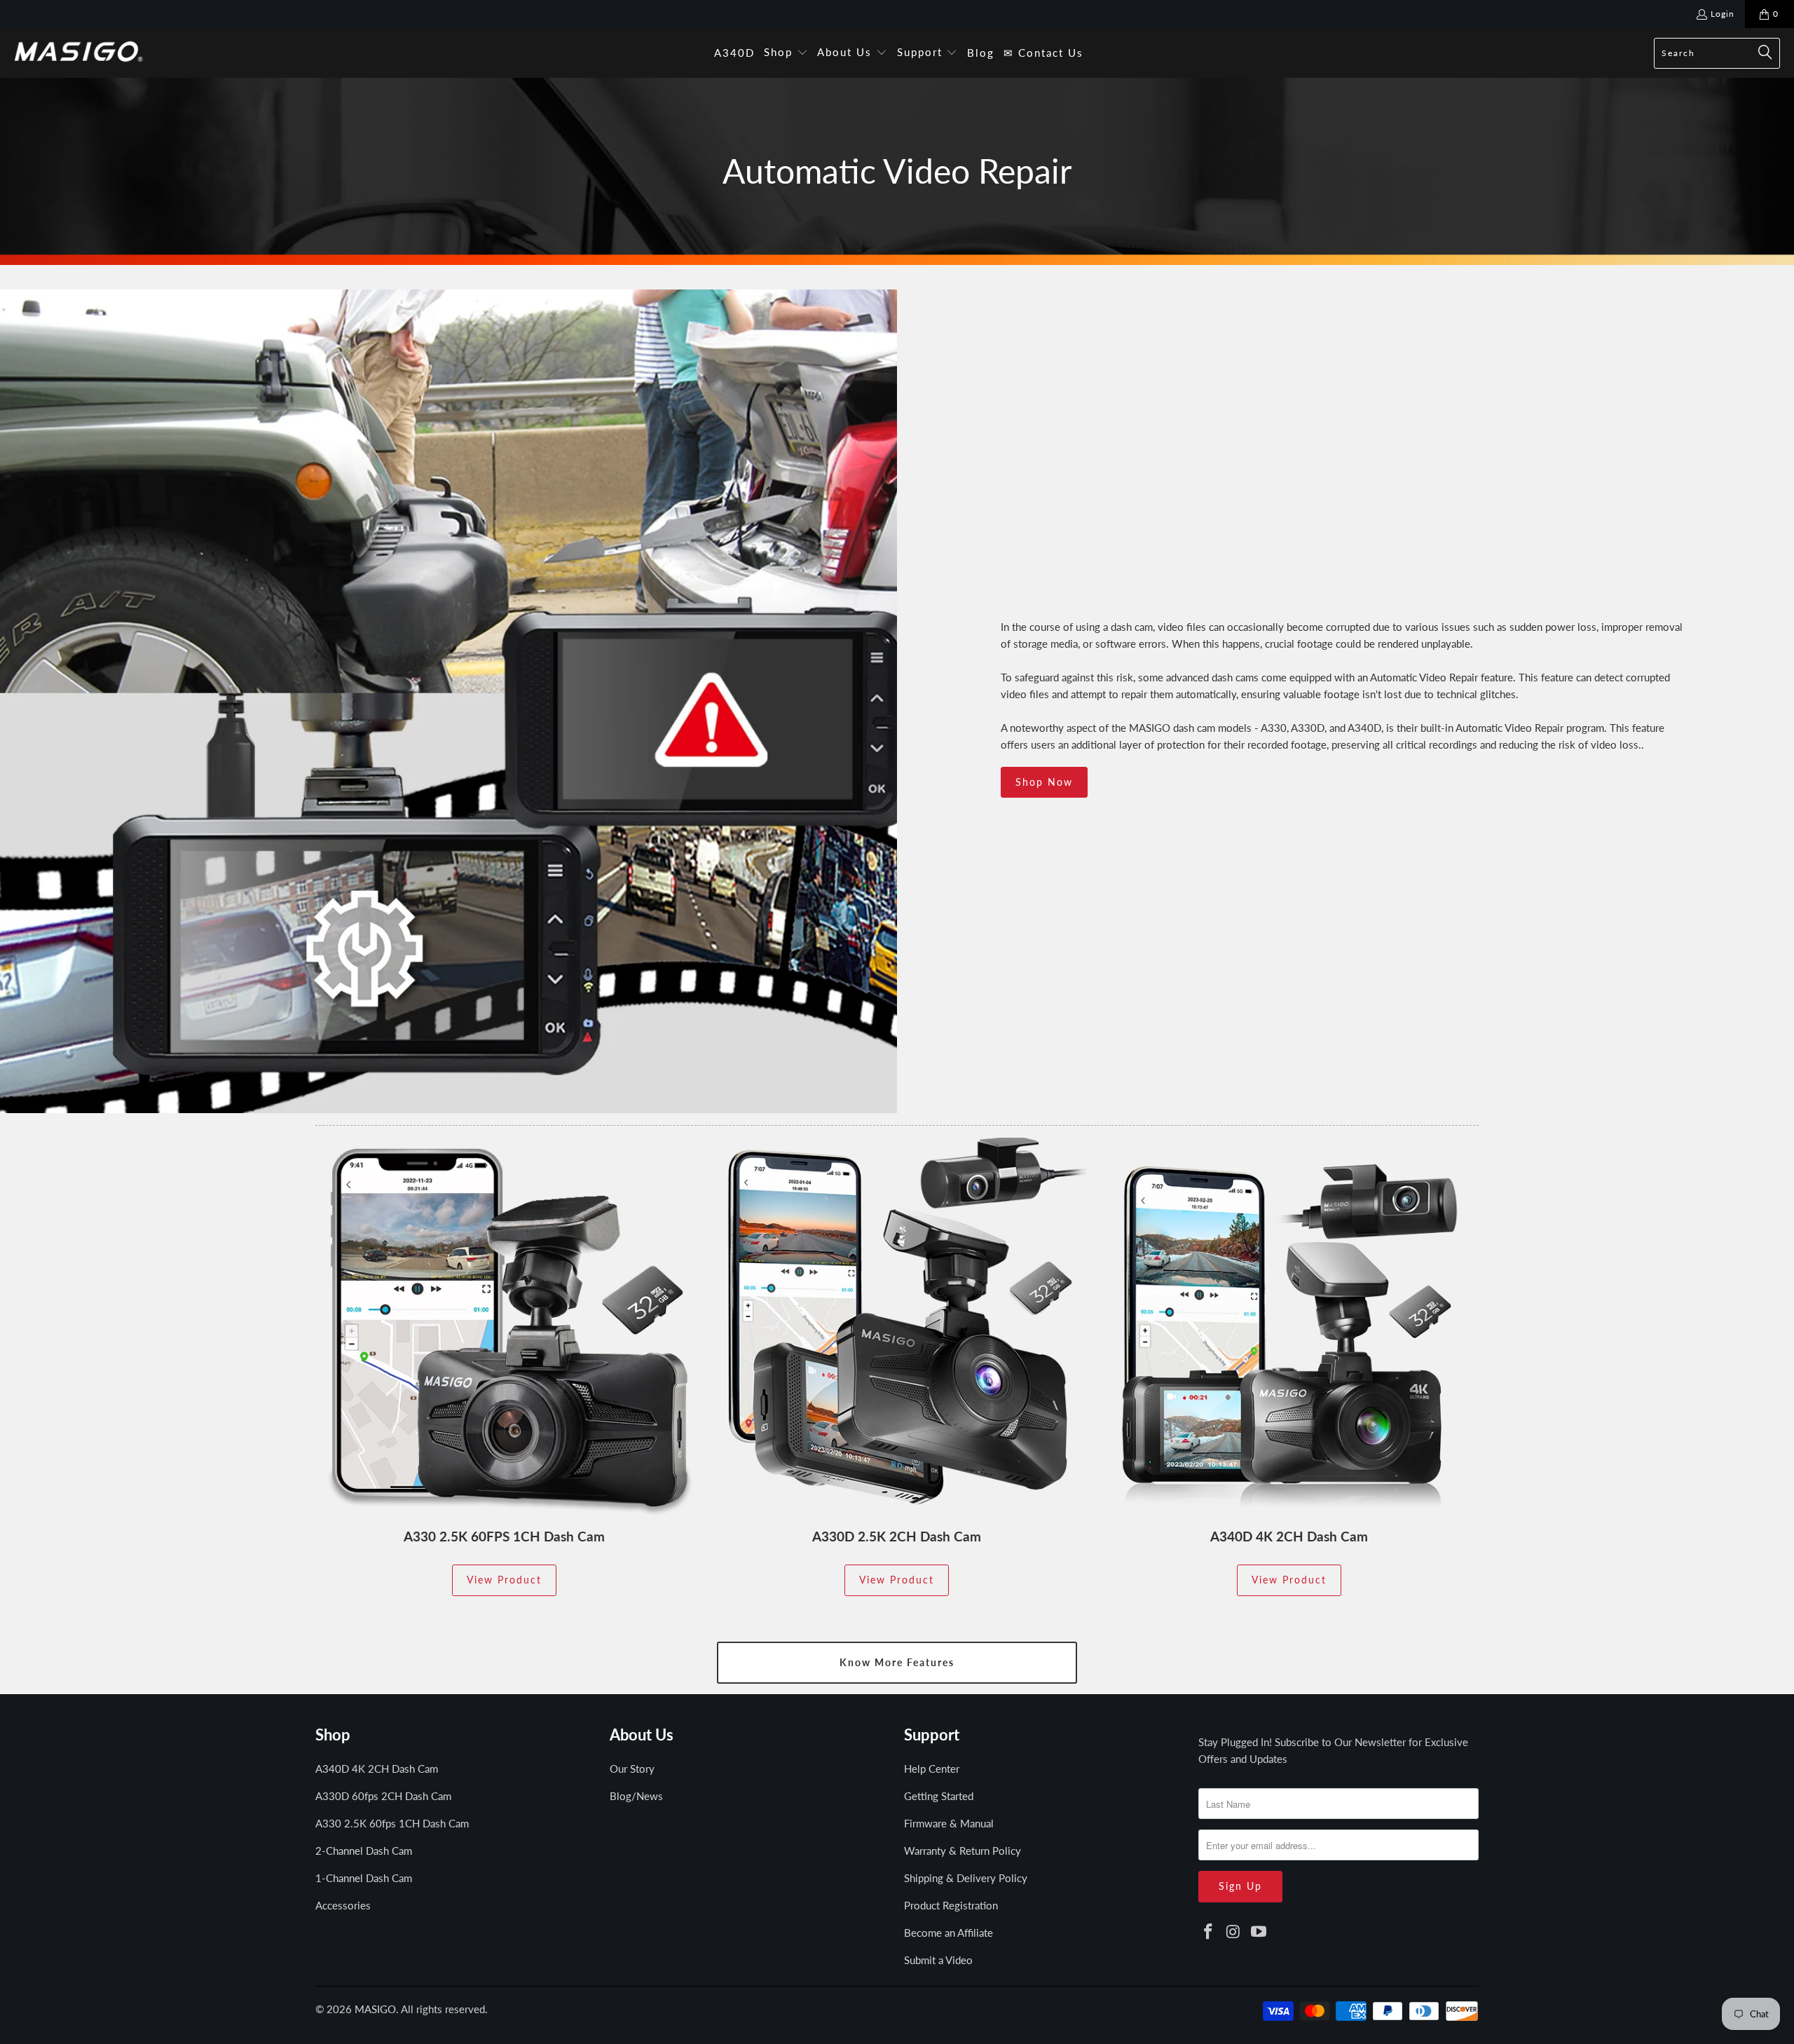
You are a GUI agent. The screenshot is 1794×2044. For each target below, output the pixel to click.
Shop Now (1044, 782)
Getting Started (939, 1796)
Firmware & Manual (949, 1823)
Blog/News (636, 1796)
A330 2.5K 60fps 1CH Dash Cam (392, 1823)
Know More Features (897, 1662)
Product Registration (951, 1905)
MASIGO (375, 2009)
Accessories (343, 1905)
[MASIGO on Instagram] (1234, 1932)
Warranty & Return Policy (963, 1851)
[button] (786, 53)
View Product (504, 1580)
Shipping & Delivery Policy (966, 1878)
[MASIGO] (79, 53)
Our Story (632, 1769)
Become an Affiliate (949, 1933)
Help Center (932, 1769)
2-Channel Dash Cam (364, 1851)
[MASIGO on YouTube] (1259, 1932)
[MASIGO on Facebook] (1209, 1932)
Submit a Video (938, 1960)
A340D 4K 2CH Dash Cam (377, 1769)
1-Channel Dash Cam (364, 1878)
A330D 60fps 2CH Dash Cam (383, 1796)
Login (1723, 14)
